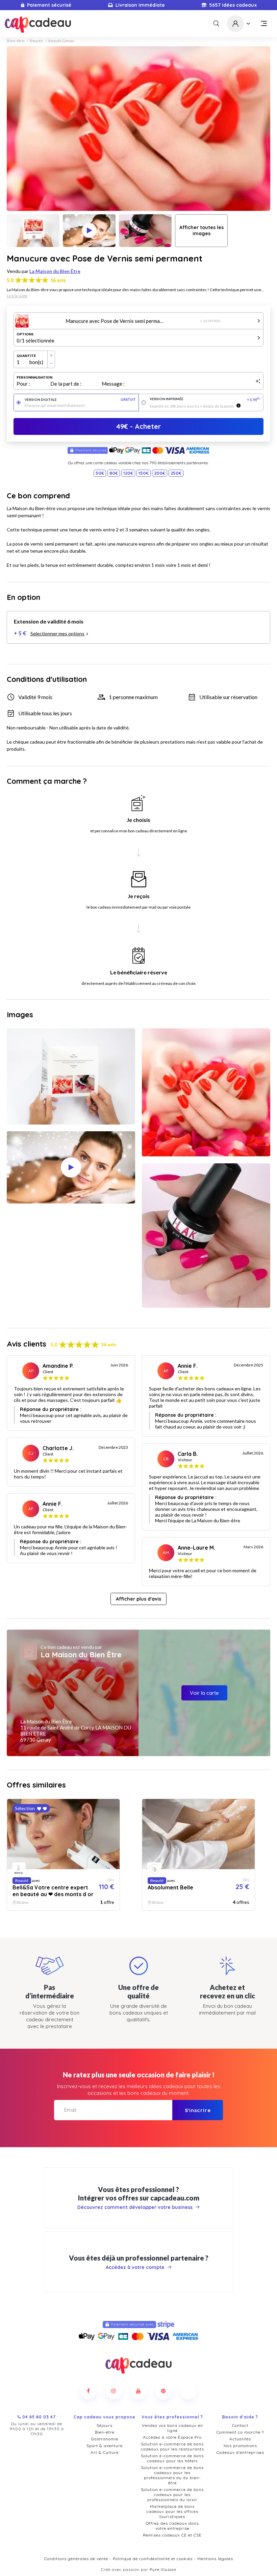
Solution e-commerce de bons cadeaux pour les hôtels (172, 2458)
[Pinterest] (163, 2391)
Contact (240, 2425)
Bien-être (16, 41)
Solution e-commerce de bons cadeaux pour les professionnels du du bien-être (172, 2475)
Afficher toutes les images (202, 230)
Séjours (105, 2425)
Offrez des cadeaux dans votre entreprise (172, 2526)
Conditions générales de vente (76, 2559)
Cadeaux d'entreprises (240, 2452)
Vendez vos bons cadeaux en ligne (172, 2428)
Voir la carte (204, 1693)
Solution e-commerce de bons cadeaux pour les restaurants (172, 2446)
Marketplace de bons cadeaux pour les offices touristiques (172, 2511)
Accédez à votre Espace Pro (172, 2437)
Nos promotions (240, 2446)
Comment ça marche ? (240, 2432)
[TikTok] (188, 2391)
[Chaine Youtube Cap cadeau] (138, 2391)
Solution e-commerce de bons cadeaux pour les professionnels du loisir (172, 2495)
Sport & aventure (105, 2446)
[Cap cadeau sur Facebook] (89, 2391)
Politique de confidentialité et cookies (153, 2559)
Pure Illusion (163, 2569)
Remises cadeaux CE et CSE (172, 2535)
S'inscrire (198, 2110)
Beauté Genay (61, 41)
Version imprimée (205, 399)
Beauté (36, 41)
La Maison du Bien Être (55, 271)
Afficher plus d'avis (138, 1599)
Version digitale (80, 400)
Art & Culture (105, 2452)
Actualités (240, 2439)
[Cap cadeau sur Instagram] (114, 2391)
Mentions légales (215, 2559)
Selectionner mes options (57, 633)
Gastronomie (105, 2439)
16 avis (58, 280)
